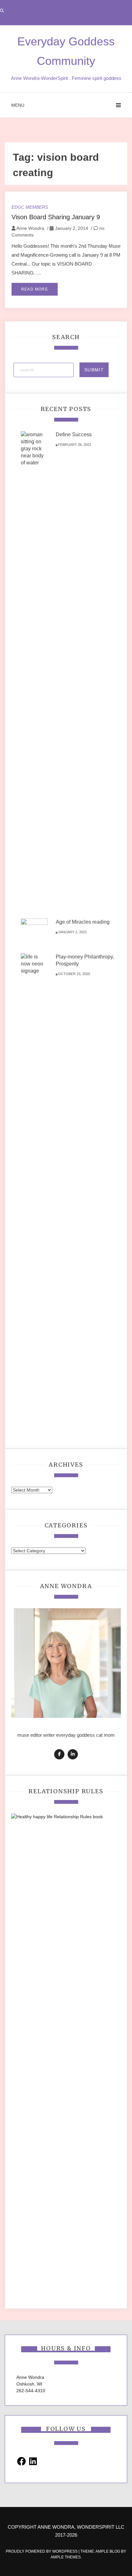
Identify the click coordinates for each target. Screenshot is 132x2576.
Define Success (74, 435)
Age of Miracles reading (83, 922)
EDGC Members (30, 207)
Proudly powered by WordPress (42, 2551)
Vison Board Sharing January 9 (56, 217)
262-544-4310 (31, 2391)
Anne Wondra (30, 228)
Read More (35, 289)
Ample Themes (66, 2557)
